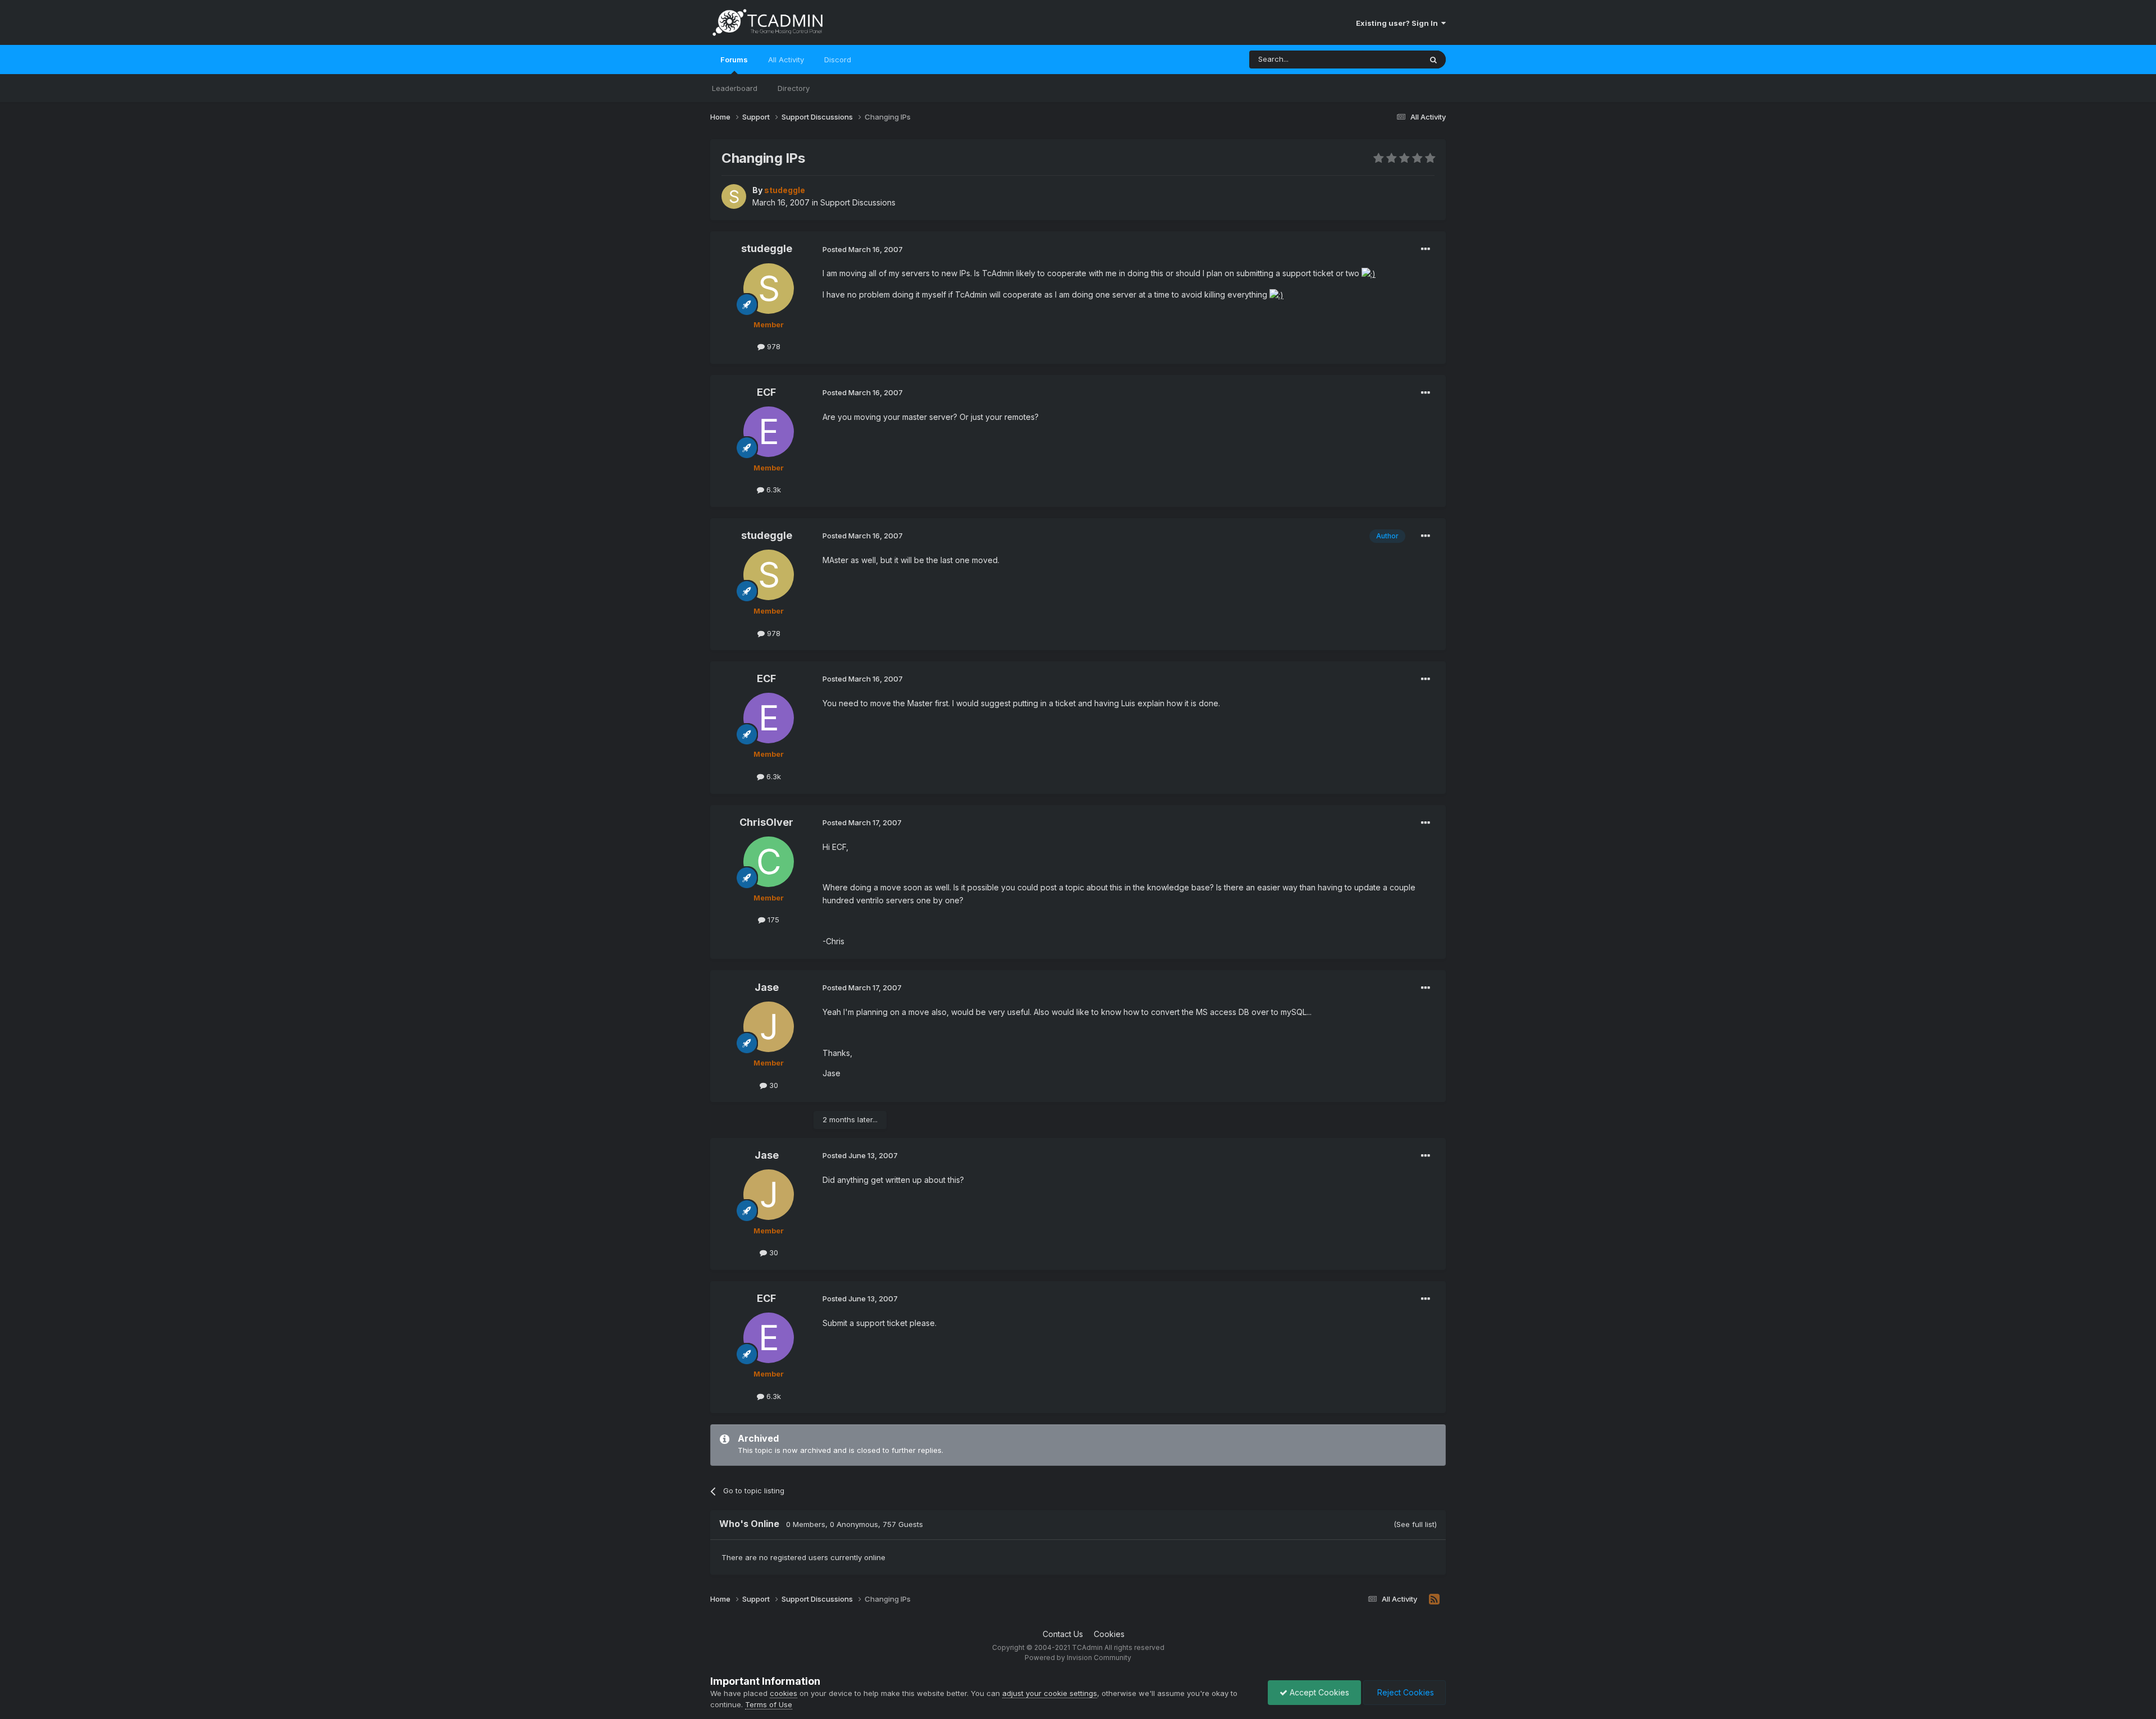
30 (773, 1085)
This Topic (1388, 59)
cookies (784, 1693)
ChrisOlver (766, 822)
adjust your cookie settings (1050, 1693)
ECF (766, 392)
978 (773, 346)
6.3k (773, 490)
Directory (794, 88)
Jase (767, 987)
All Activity (786, 60)
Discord (838, 60)
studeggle (767, 248)
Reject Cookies (1404, 1692)
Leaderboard (735, 88)
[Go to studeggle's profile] (734, 196)
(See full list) (1415, 1524)
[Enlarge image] (1369, 273)
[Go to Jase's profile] (769, 1027)
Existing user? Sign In (1399, 23)
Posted (863, 249)
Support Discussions (858, 202)
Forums (734, 60)
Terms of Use (769, 1704)
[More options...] (1426, 249)
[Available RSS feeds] (1434, 1599)
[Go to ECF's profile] (769, 432)
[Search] (1433, 60)
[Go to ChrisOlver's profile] (769, 862)
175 (772, 920)
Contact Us (1063, 1634)
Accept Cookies (1318, 1692)
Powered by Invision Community (1078, 1658)
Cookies (1109, 1634)
